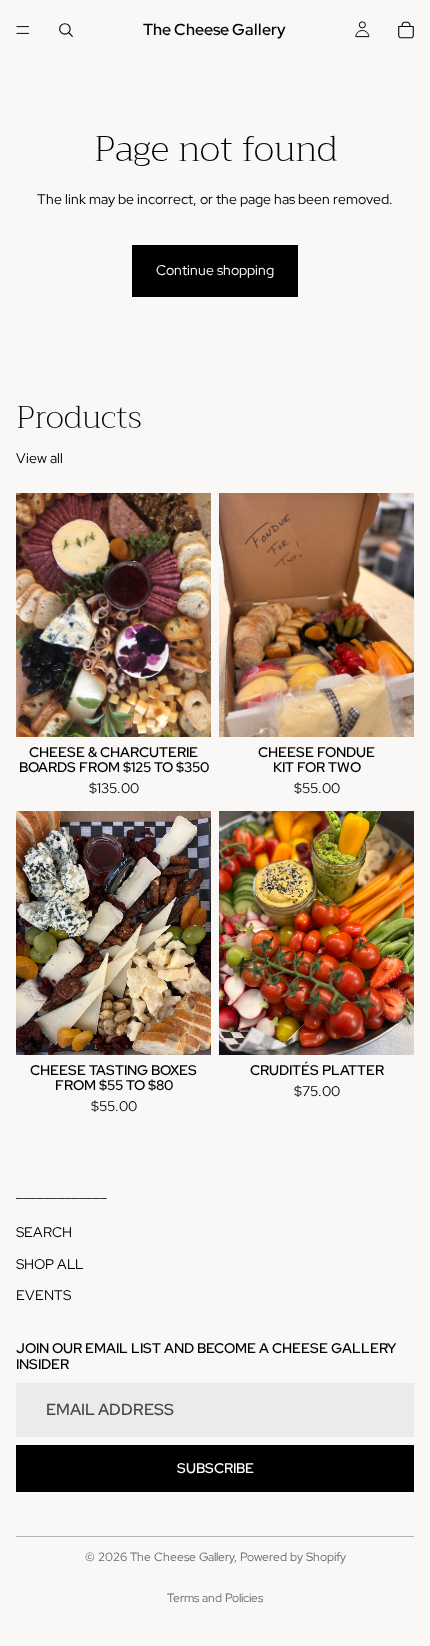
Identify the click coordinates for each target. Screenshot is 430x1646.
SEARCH (44, 1232)
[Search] (66, 30)
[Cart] (406, 30)
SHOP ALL (49, 1263)
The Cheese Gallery (182, 1557)
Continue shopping (215, 270)
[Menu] (23, 30)
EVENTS (43, 1295)
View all (39, 458)
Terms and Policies (215, 1598)
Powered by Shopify (293, 1557)
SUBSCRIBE (215, 1467)
